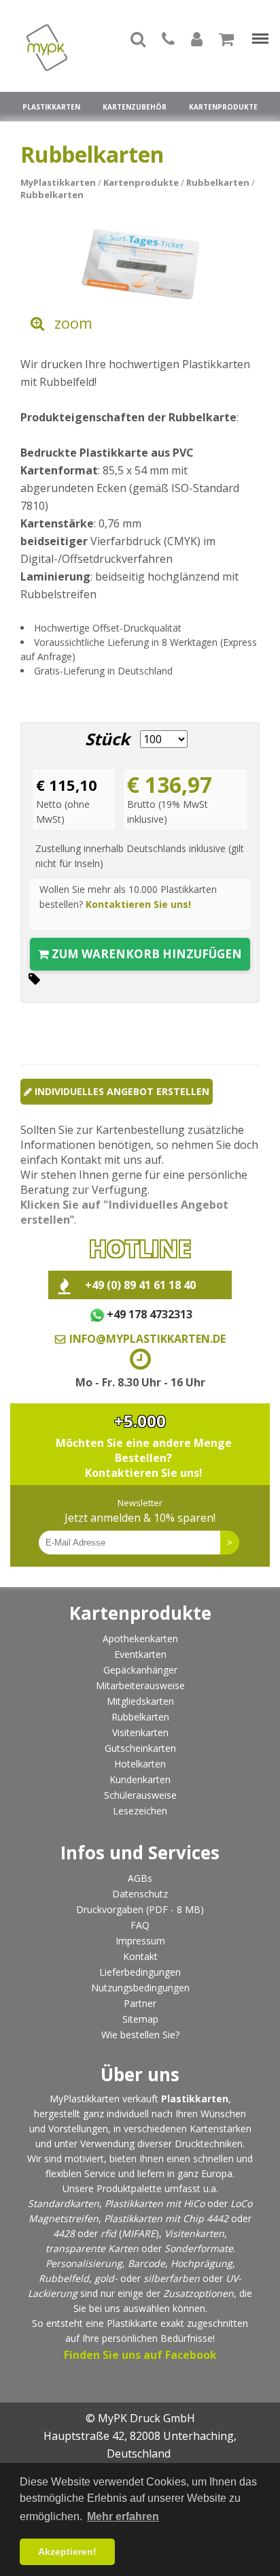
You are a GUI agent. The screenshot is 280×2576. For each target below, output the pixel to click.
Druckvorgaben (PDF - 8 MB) (140, 1909)
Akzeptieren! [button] (67, 2551)
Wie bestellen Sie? (140, 2035)
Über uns (140, 2074)
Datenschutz (140, 1894)
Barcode (146, 2263)
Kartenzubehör (135, 107)
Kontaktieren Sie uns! (138, 904)
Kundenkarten (140, 1779)
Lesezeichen (140, 1811)
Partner (140, 2003)
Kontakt (140, 1956)
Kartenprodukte (223, 107)
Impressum (140, 1941)
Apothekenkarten (140, 1638)
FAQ (140, 1925)
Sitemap (140, 2019)
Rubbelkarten (140, 1717)
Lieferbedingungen (140, 1972)
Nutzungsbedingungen (140, 1988)
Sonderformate (199, 2248)
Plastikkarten (51, 107)
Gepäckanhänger (140, 1670)
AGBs (140, 1878)
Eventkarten (140, 1654)
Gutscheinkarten (140, 1748)
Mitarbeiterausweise (140, 1685)
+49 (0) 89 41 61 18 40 (140, 1285)
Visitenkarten (140, 1732)
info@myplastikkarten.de (147, 1339)
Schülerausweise (140, 1795)
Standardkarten (64, 2203)
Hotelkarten (140, 1764)
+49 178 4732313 (149, 1314)
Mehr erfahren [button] (123, 2516)
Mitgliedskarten (140, 1701)
